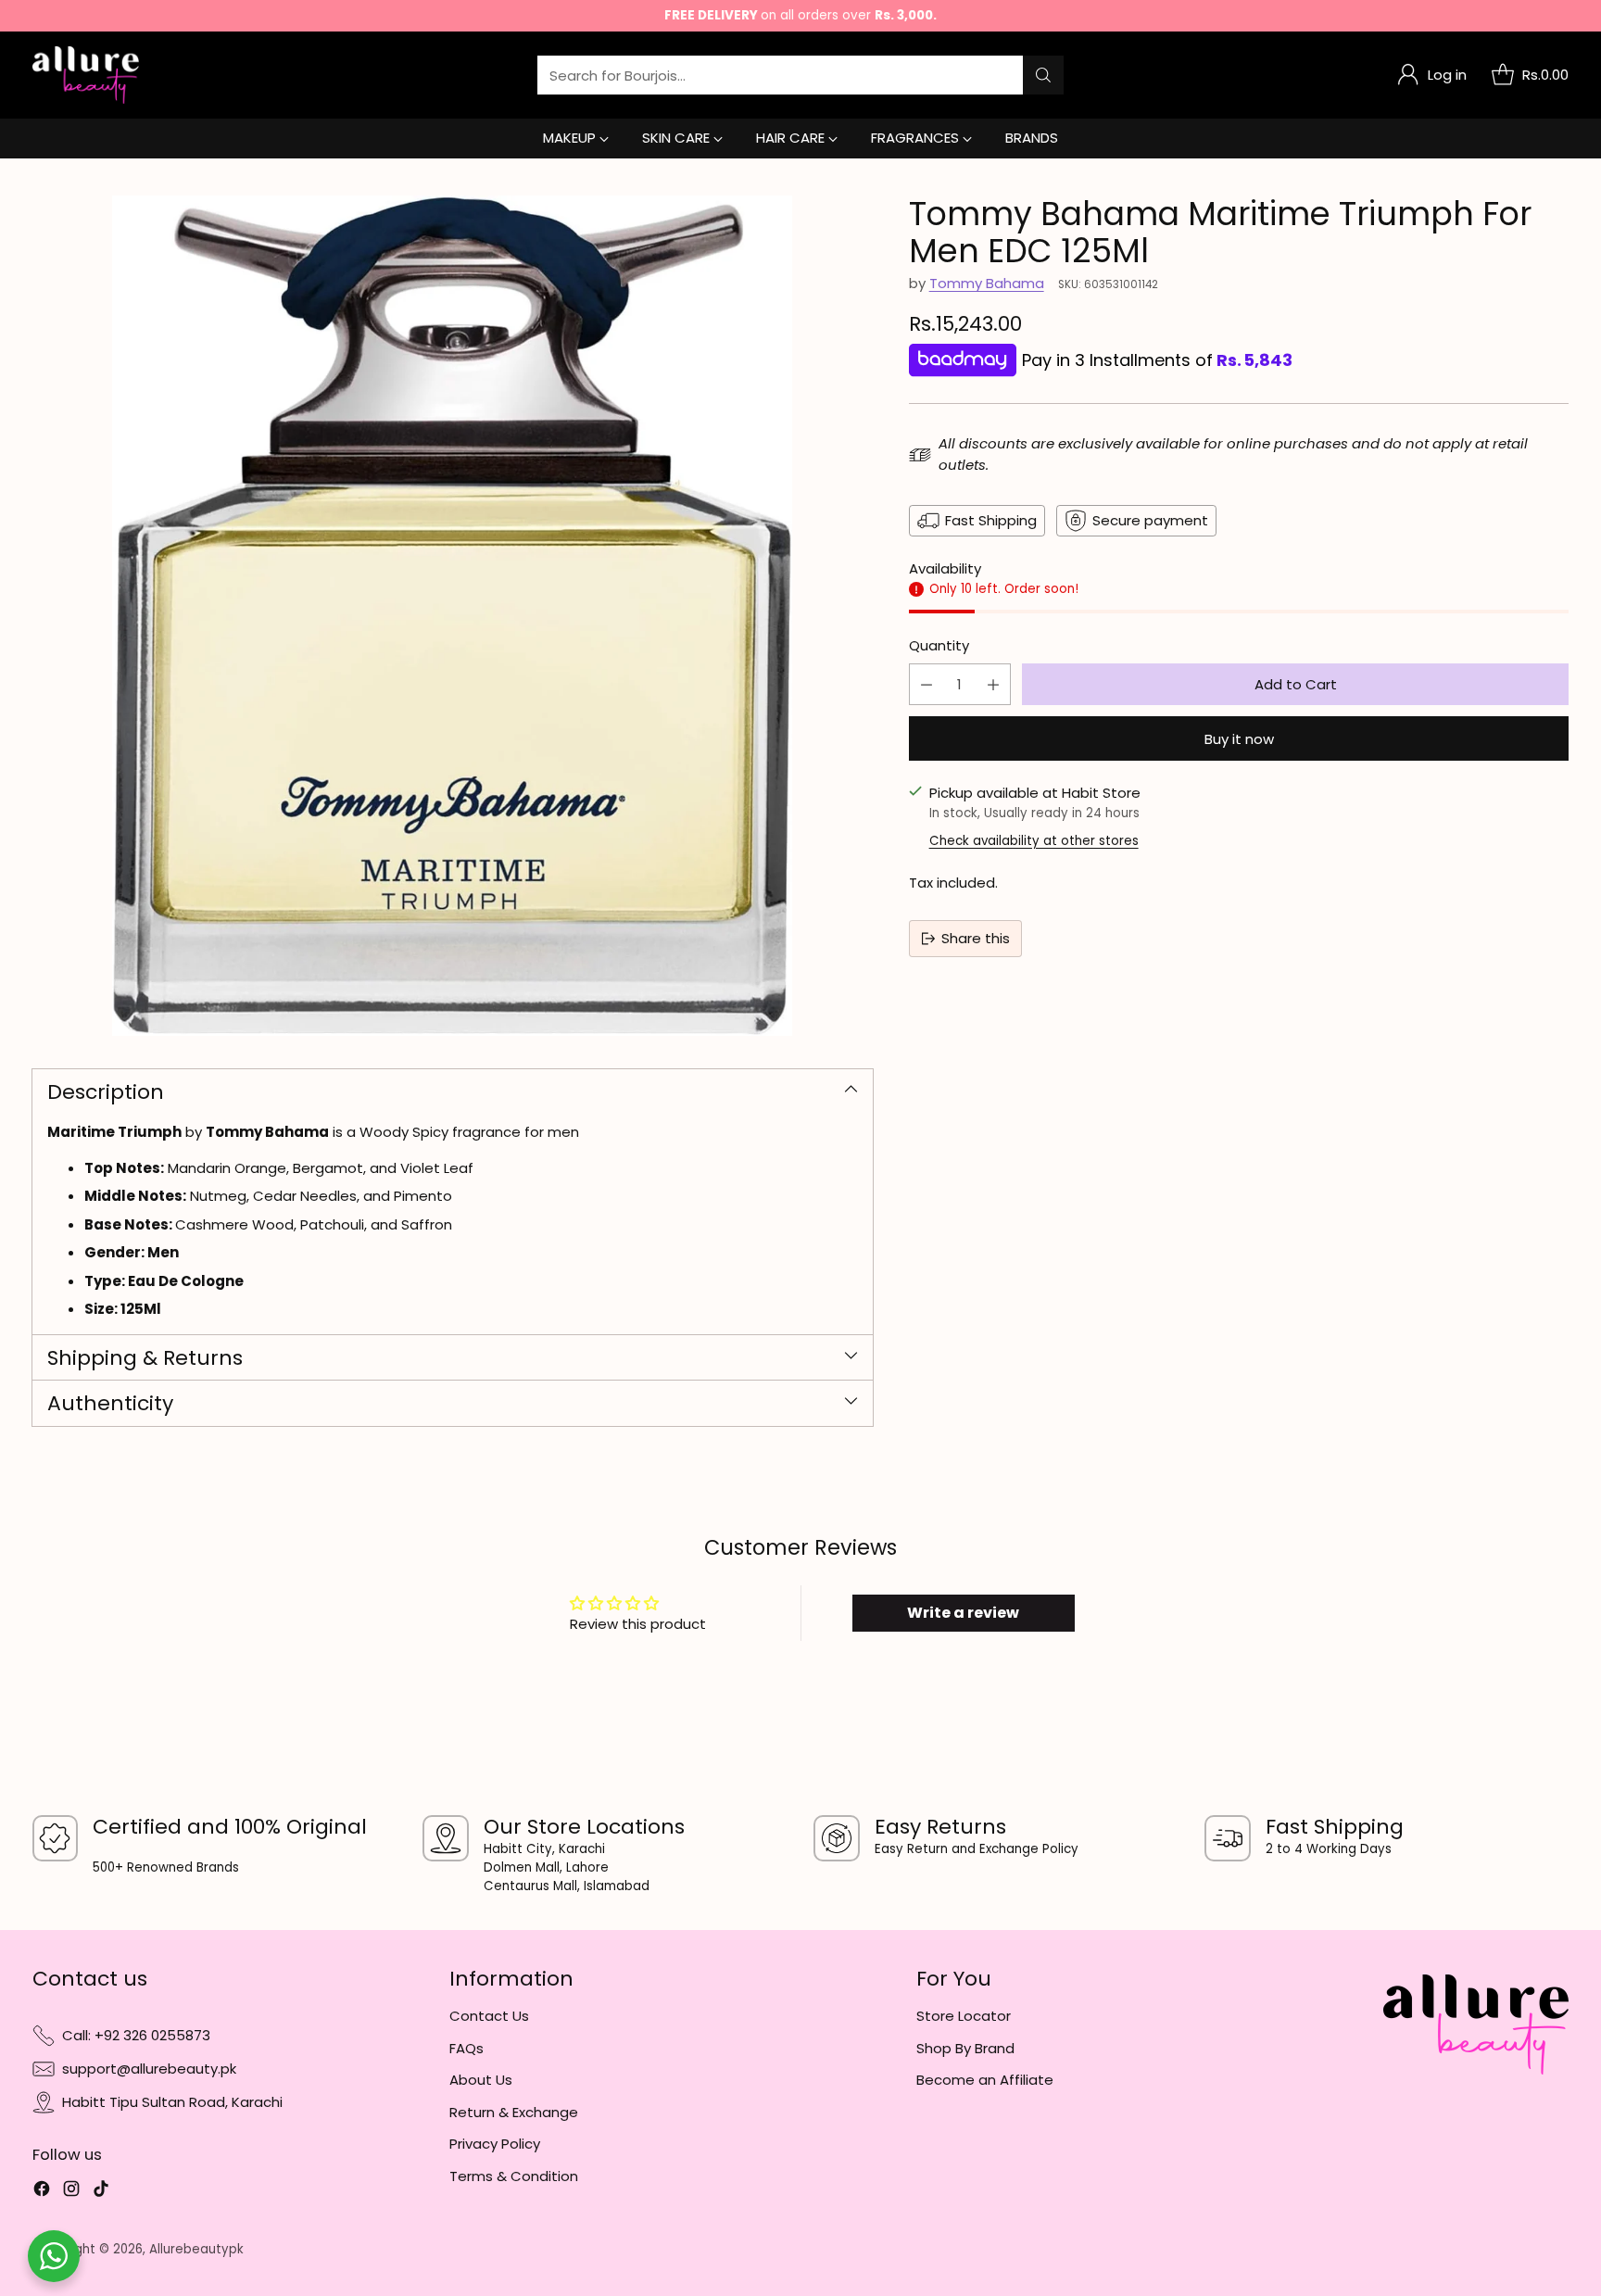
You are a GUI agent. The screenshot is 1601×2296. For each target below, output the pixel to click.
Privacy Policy (495, 2144)
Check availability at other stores (1034, 841)
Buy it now (1239, 739)
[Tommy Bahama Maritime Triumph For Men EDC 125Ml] (453, 616)
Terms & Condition (514, 2176)
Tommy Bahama (987, 283)
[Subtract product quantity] (927, 684)
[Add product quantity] (993, 684)
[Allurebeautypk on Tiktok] (101, 2192)
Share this (976, 938)
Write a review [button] (963, 1613)
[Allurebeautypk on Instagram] (71, 2192)
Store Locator (964, 2016)
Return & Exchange (514, 2112)
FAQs (466, 2048)
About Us (481, 2080)
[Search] (1043, 75)
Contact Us (489, 2016)
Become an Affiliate (985, 2080)
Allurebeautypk (196, 2249)
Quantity (939, 645)
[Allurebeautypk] (86, 75)
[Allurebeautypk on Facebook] (42, 2192)
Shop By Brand (965, 2048)
